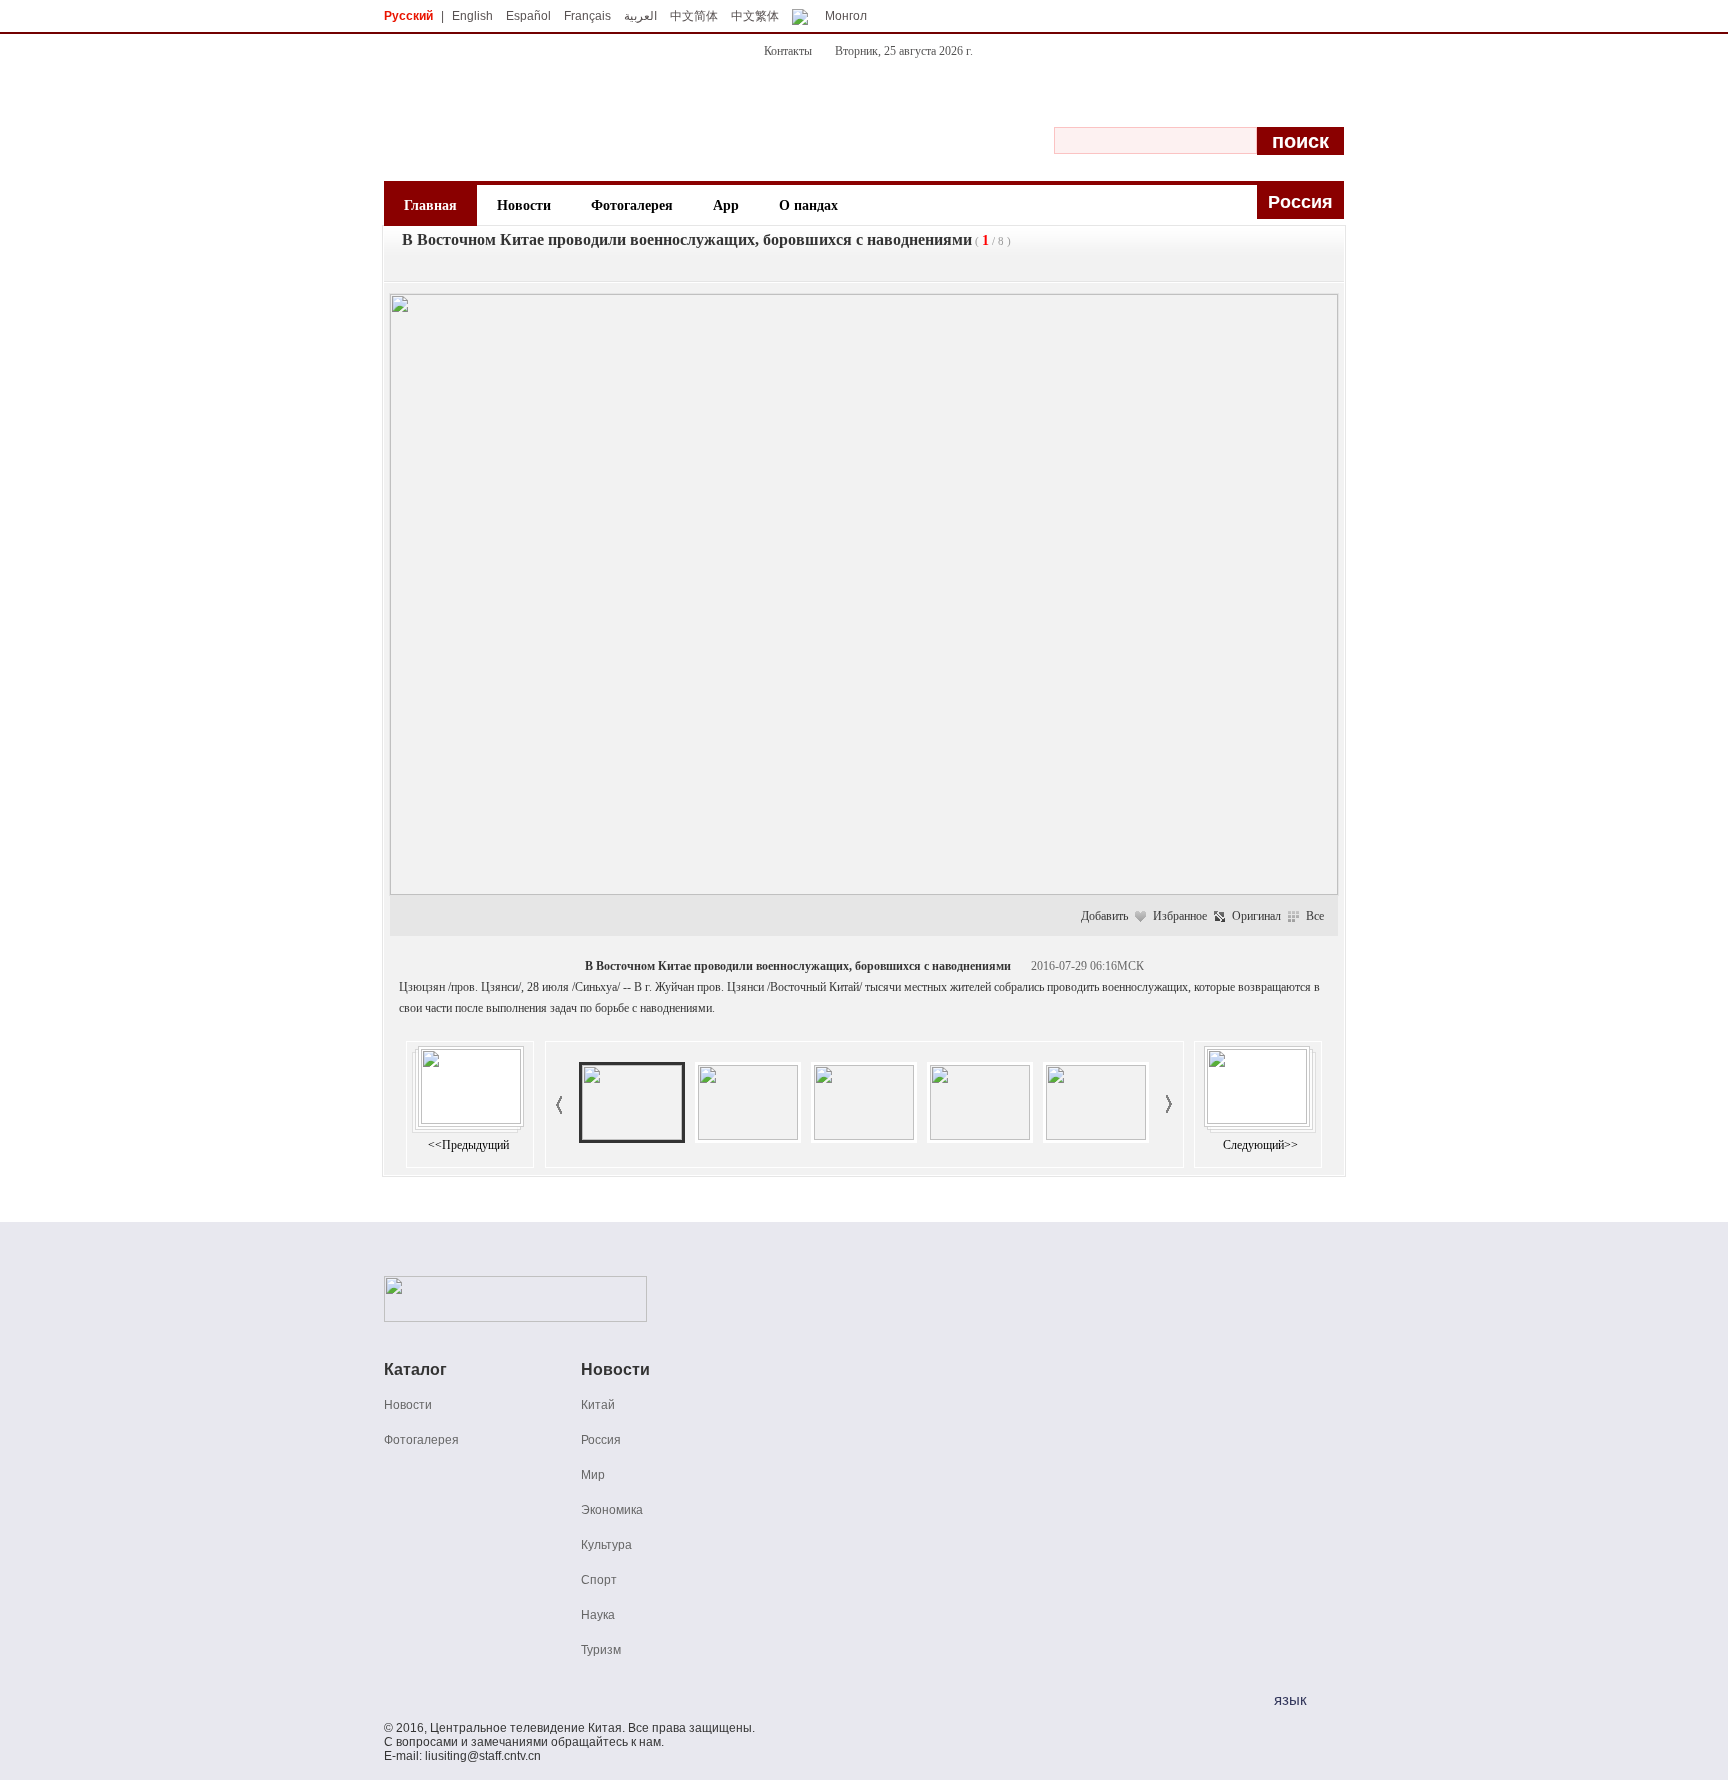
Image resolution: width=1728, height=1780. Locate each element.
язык (1290, 1699)
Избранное (1180, 916)
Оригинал (1256, 916)
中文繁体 (755, 16)
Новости (524, 205)
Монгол (846, 16)
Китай (598, 1405)
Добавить (1104, 916)
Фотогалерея (632, 205)
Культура (606, 1545)
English (472, 16)
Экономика (612, 1510)
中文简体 (694, 16)
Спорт (599, 1580)
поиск (1300, 141)
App (726, 205)
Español (528, 16)
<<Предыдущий (468, 1145)
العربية (640, 16)
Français (587, 16)
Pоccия (1300, 202)
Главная (430, 205)
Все (1315, 916)
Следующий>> (1260, 1145)
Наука (598, 1615)
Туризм (601, 1650)
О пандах (808, 205)
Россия (601, 1440)
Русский (408, 16)
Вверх (1262, 1204)
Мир (593, 1475)
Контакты (788, 51)
